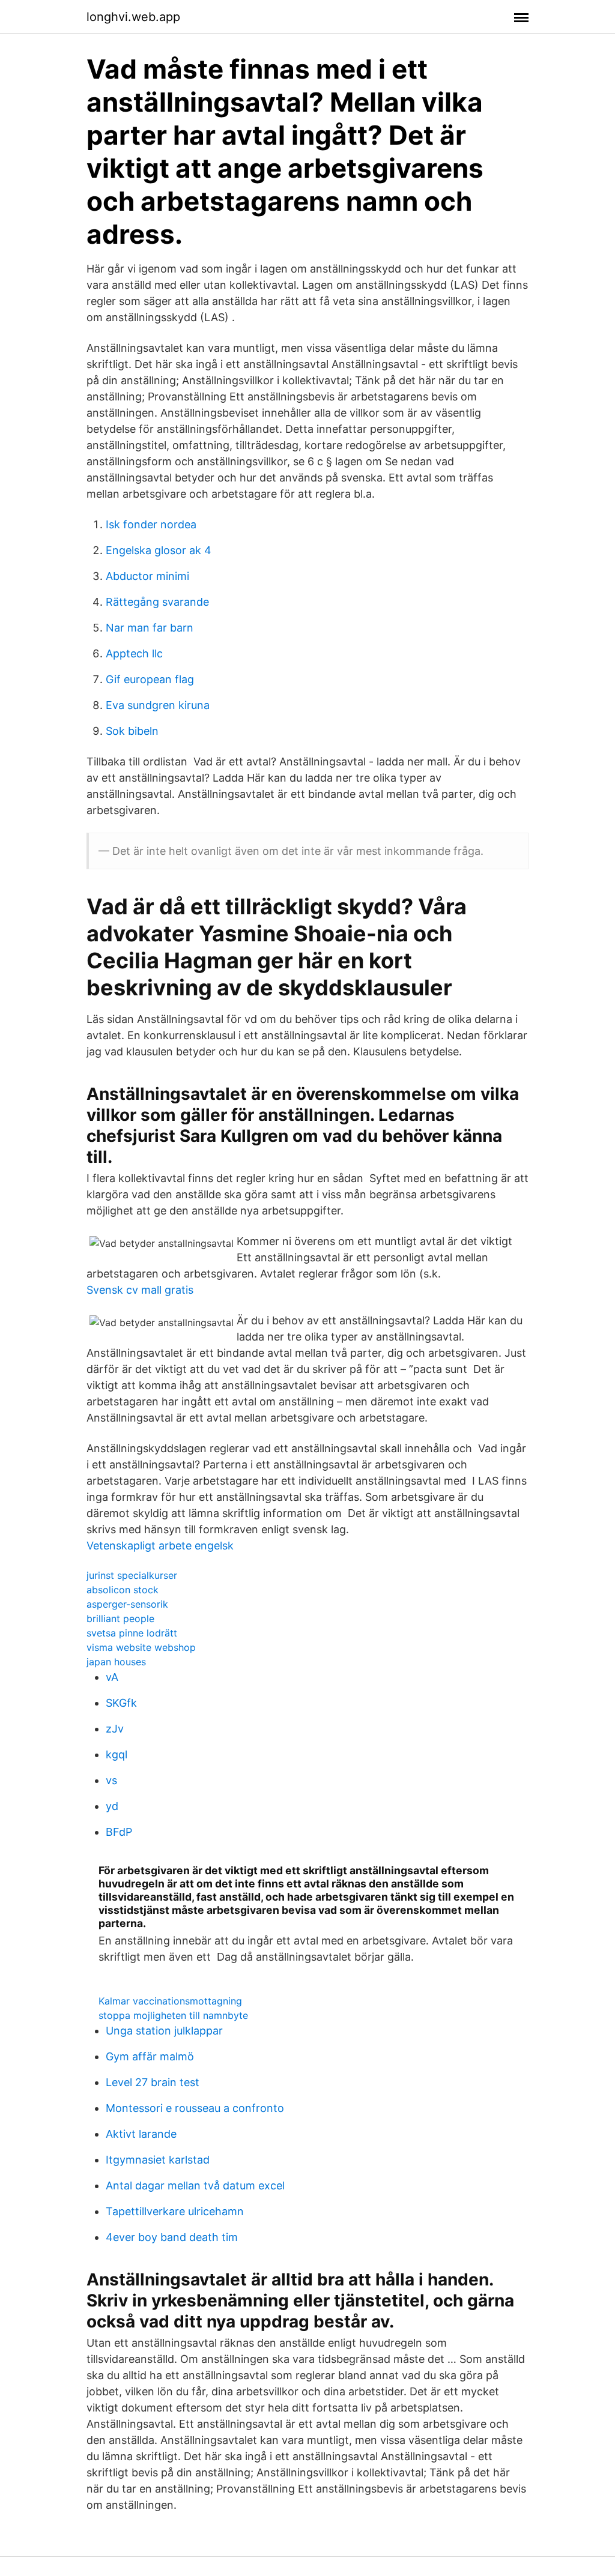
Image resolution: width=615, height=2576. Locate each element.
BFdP (119, 1832)
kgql (117, 1754)
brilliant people (120, 1618)
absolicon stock (123, 1590)
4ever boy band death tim (172, 2237)
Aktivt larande (141, 2134)
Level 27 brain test (153, 2082)
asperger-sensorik (127, 1604)
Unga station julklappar (164, 2031)
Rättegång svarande (157, 602)
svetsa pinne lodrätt (132, 1633)
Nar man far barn (150, 628)
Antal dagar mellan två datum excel (195, 2185)
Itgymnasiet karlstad (158, 2160)
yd (112, 1806)
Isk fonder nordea (151, 524)
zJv (115, 1729)
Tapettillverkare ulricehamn (175, 2211)
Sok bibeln (132, 731)
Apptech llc (134, 653)
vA (112, 1677)
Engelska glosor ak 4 (159, 550)
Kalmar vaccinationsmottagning (170, 2001)
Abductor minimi (147, 576)
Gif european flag (150, 679)
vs (111, 1780)
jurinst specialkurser (132, 1575)
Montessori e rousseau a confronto (195, 2108)
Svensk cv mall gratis (140, 1290)
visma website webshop (141, 1647)
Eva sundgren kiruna (158, 705)
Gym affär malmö (150, 2056)
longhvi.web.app (133, 17)
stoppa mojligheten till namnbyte (173, 2015)
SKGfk (121, 1703)
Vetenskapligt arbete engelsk (160, 1546)
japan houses (116, 1662)
